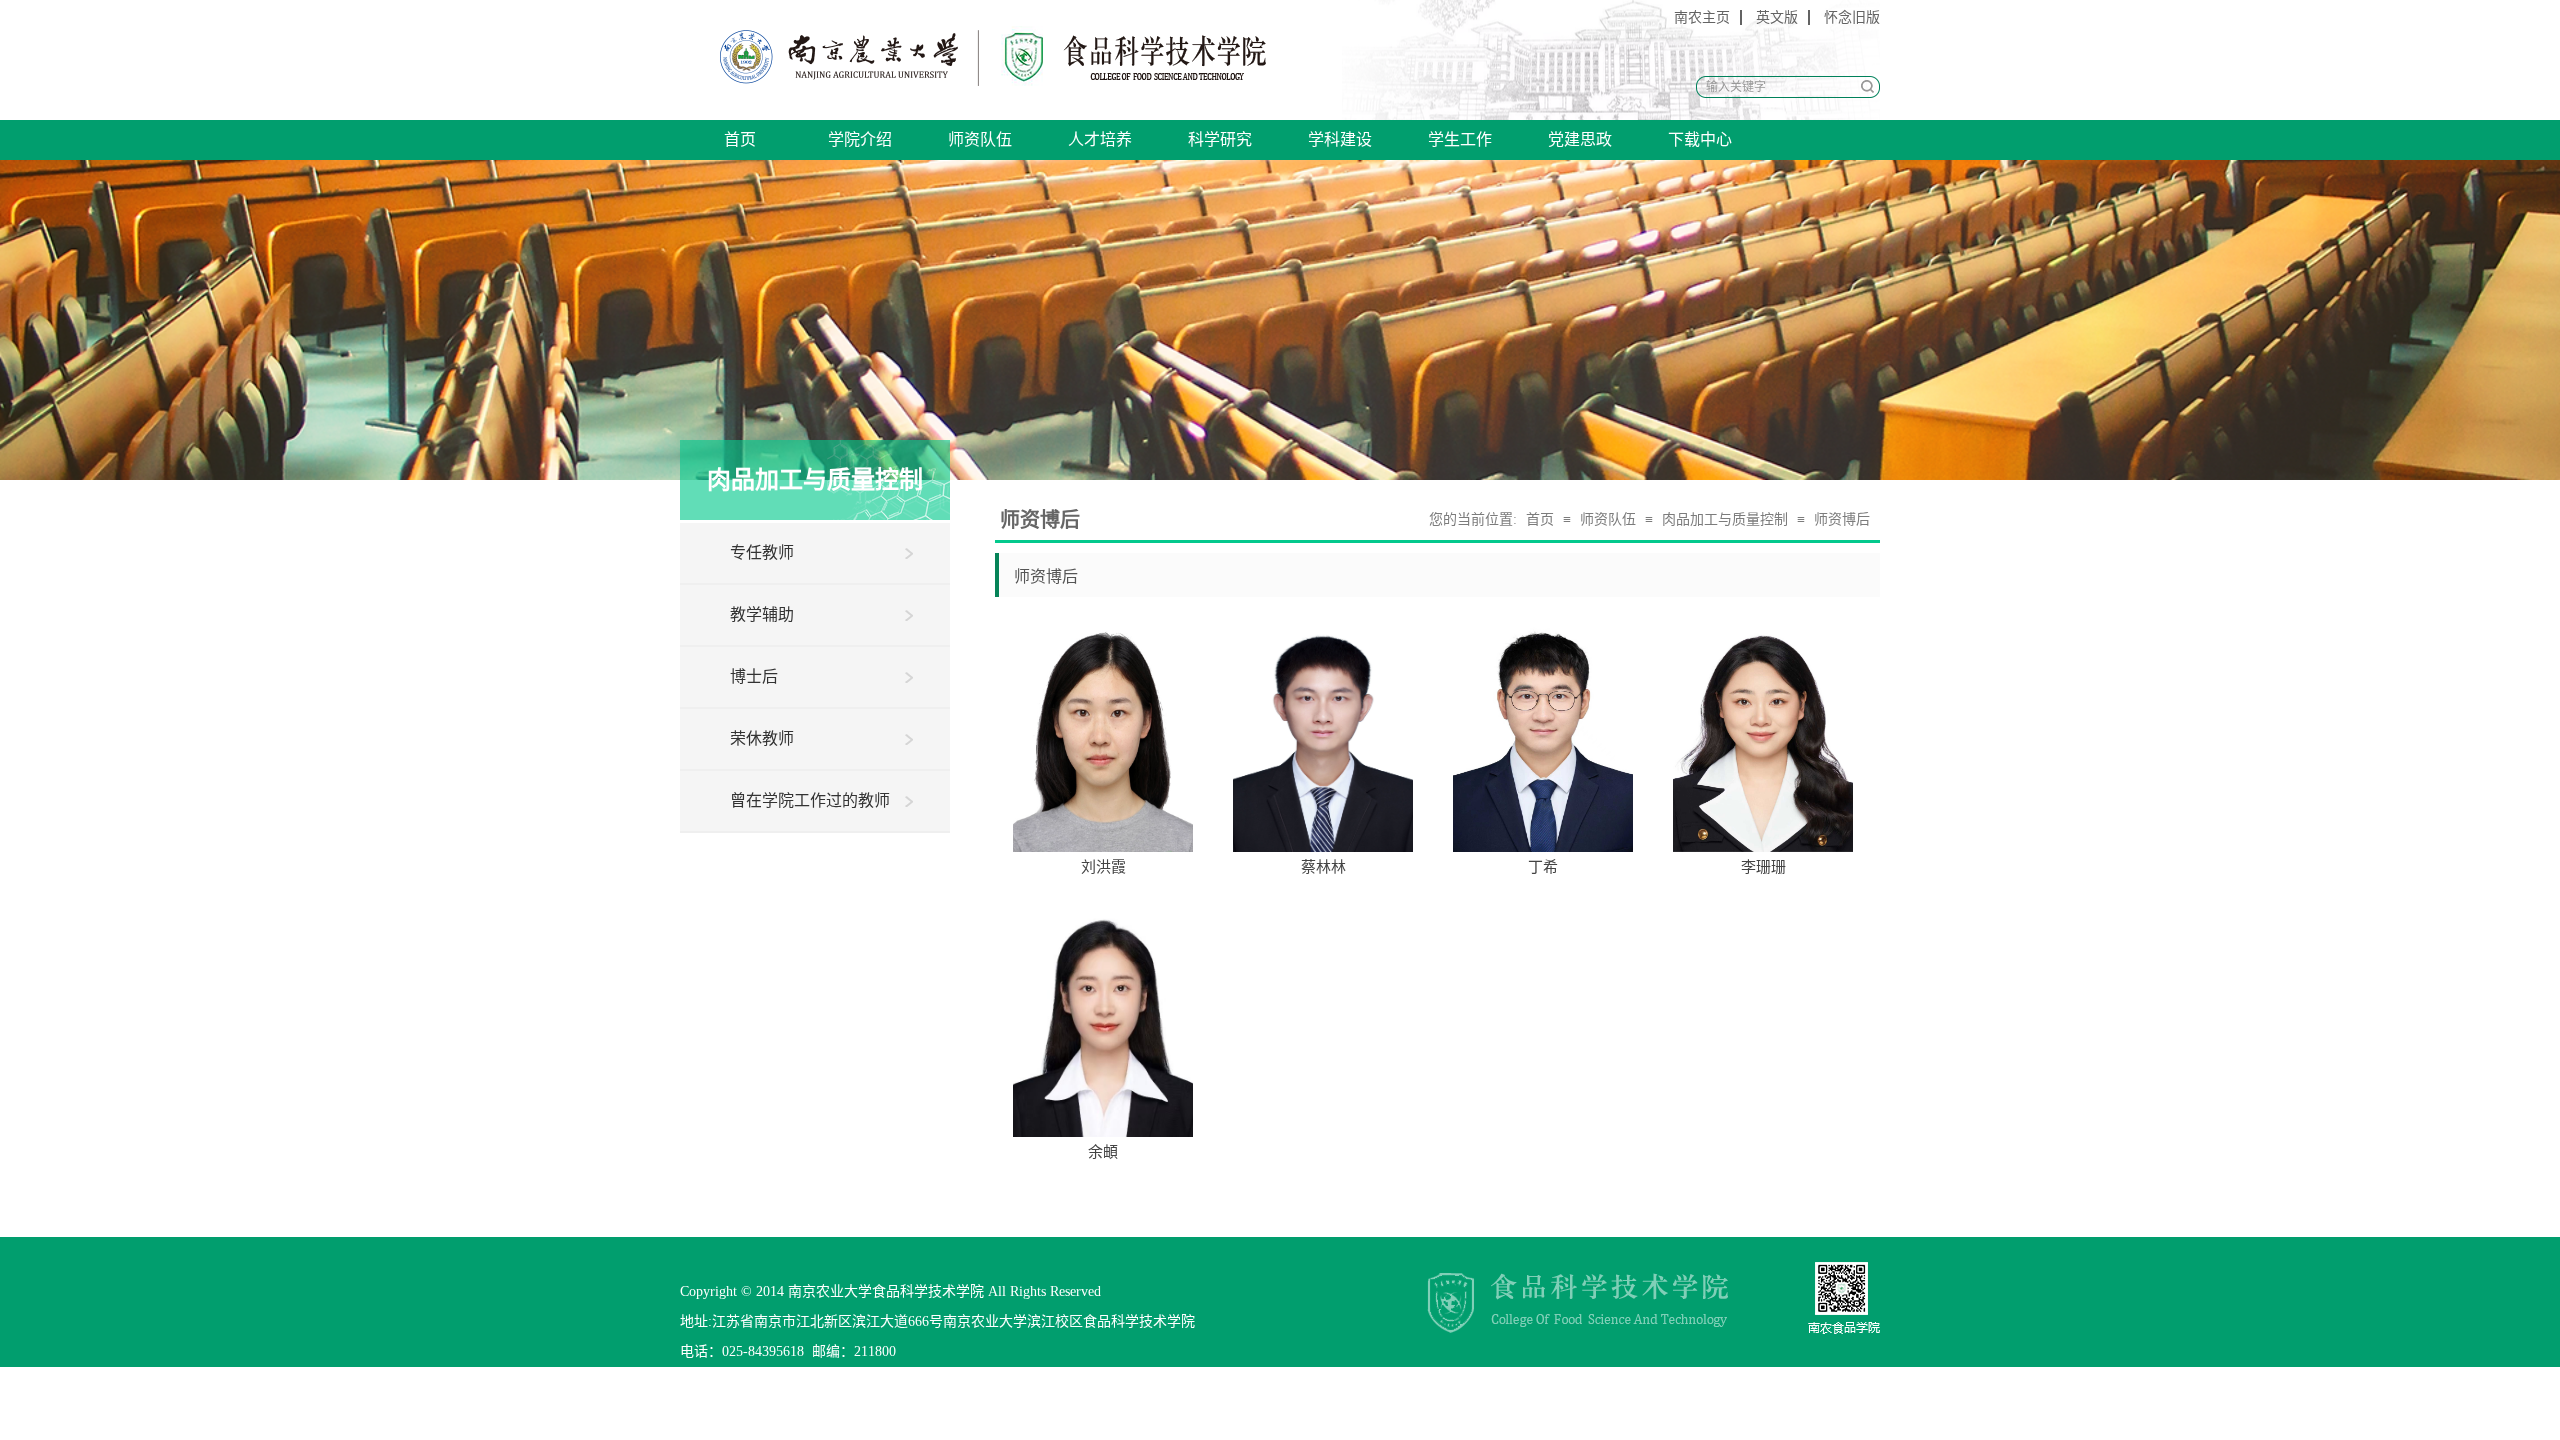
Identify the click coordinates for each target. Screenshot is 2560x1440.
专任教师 (762, 552)
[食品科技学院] (831, 57)
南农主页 (1702, 17)
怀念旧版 (1852, 17)
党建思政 (1580, 139)
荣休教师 (762, 738)
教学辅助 (762, 614)
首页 (740, 139)
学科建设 (1340, 139)
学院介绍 (860, 139)
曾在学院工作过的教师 (810, 800)
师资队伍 (980, 139)
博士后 (754, 676)
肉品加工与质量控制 (1725, 519)
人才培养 (1100, 139)
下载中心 (1700, 139)
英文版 (1777, 17)
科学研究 (1220, 139)
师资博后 (1842, 519)
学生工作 (1460, 139)
